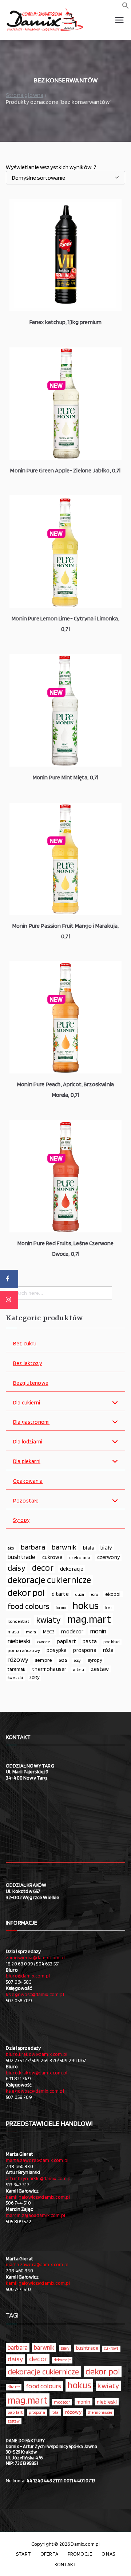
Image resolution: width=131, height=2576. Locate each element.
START (23, 2554)
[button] (126, 7)
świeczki (15, 1677)
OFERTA (49, 2554)
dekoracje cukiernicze (49, 1580)
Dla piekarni (27, 1462)
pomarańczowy (24, 1650)
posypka (57, 1650)
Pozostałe (26, 1501)
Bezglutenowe (31, 1383)
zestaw (100, 1669)
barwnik (64, 1547)
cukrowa (52, 1557)
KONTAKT (65, 2564)
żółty (34, 1677)
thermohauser (49, 1669)
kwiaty (48, 1620)
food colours (28, 1606)
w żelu (78, 1670)
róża (108, 1650)
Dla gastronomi (31, 1422)
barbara (33, 1547)
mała (31, 1632)
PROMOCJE (80, 2554)
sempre (43, 1660)
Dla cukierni (27, 1403)
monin (98, 1631)
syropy (95, 1660)
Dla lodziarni (28, 1442)
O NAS (108, 2554)
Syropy (21, 1520)
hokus (86, 1606)
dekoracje (72, 1569)
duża (80, 1594)
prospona (85, 1650)
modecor (72, 1631)
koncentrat (19, 1621)
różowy (18, 1659)
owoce (44, 1642)
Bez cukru (25, 1344)
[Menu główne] (119, 20)
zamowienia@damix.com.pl (35, 1957)
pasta (90, 1641)
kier (109, 1608)
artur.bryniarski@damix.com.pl (39, 2178)
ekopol (113, 1594)
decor (43, 1568)
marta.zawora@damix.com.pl (37, 2160)
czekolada (80, 1557)
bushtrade (21, 1557)
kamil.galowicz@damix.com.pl (38, 2197)
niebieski (19, 1641)
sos (63, 1660)
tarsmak (17, 1669)
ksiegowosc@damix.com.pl (35, 1994)
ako (11, 1548)
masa (13, 1632)
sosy (78, 1660)
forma (61, 1608)
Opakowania (28, 1481)
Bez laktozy (27, 1363)
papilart (66, 1641)
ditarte (60, 1594)
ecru (95, 1594)
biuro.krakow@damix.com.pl (37, 2054)
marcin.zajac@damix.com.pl (35, 2215)
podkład (112, 1642)
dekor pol (26, 1593)
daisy (17, 1568)
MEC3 (49, 1631)
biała (88, 1548)
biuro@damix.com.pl (28, 1976)
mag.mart (89, 1619)
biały (106, 1548)
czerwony (108, 1557)
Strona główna (25, 95)
